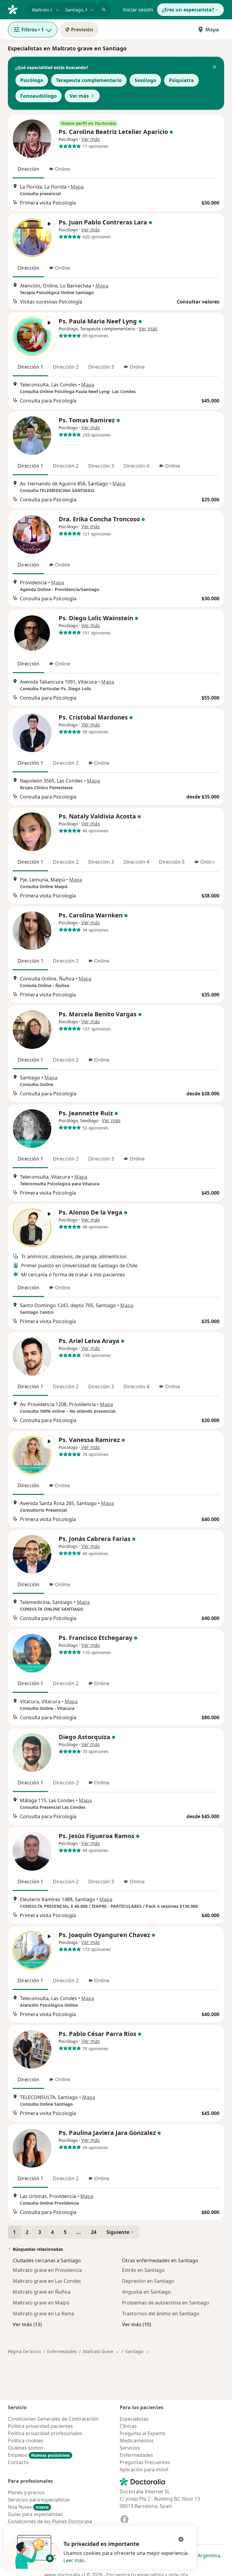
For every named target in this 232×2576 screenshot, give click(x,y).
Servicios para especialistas (39, 2500)
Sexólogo (145, 80)
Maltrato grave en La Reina (43, 2314)
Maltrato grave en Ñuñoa (42, 2292)
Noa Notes (28, 2507)
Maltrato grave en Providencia (47, 2270)
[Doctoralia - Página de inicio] (15, 9)
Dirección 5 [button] (172, 862)
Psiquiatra (181, 80)
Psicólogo (32, 80)
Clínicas (128, 2426)
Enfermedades (62, 2351)
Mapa (212, 30)
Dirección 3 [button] (101, 367)
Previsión (82, 30)
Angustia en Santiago (146, 2292)
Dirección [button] (28, 169)
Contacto (18, 2462)
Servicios (130, 2448)
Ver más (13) (27, 2324)
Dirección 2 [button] (66, 367)
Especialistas (134, 2419)
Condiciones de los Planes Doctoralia (50, 2521)
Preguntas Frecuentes (145, 2462)
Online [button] (63, 169)
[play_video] (32, 238)
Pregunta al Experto (142, 2433)
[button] (214, 68)
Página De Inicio (24, 2351)
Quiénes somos (26, 2448)
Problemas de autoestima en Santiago (166, 2303)
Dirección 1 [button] (30, 367)
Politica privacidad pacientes (40, 2426)
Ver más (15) (137, 2324)
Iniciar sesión (138, 10)
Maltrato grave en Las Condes (47, 2281)
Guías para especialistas (35, 2514)
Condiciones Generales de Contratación (53, 2419)
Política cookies (26, 2441)
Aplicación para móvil (144, 2470)
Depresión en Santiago (148, 2281)
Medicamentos (137, 2441)
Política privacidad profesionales (45, 2433)
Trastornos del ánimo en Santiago (161, 2314)
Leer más (74, 2560)
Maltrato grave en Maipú (41, 2303)
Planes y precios (26, 2492)
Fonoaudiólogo (39, 96)
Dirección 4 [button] (136, 466)
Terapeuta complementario (89, 80)
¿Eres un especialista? (188, 10)
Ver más (79, 96)
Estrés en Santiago (143, 2270)
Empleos (39, 2455)
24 (94, 2232)
